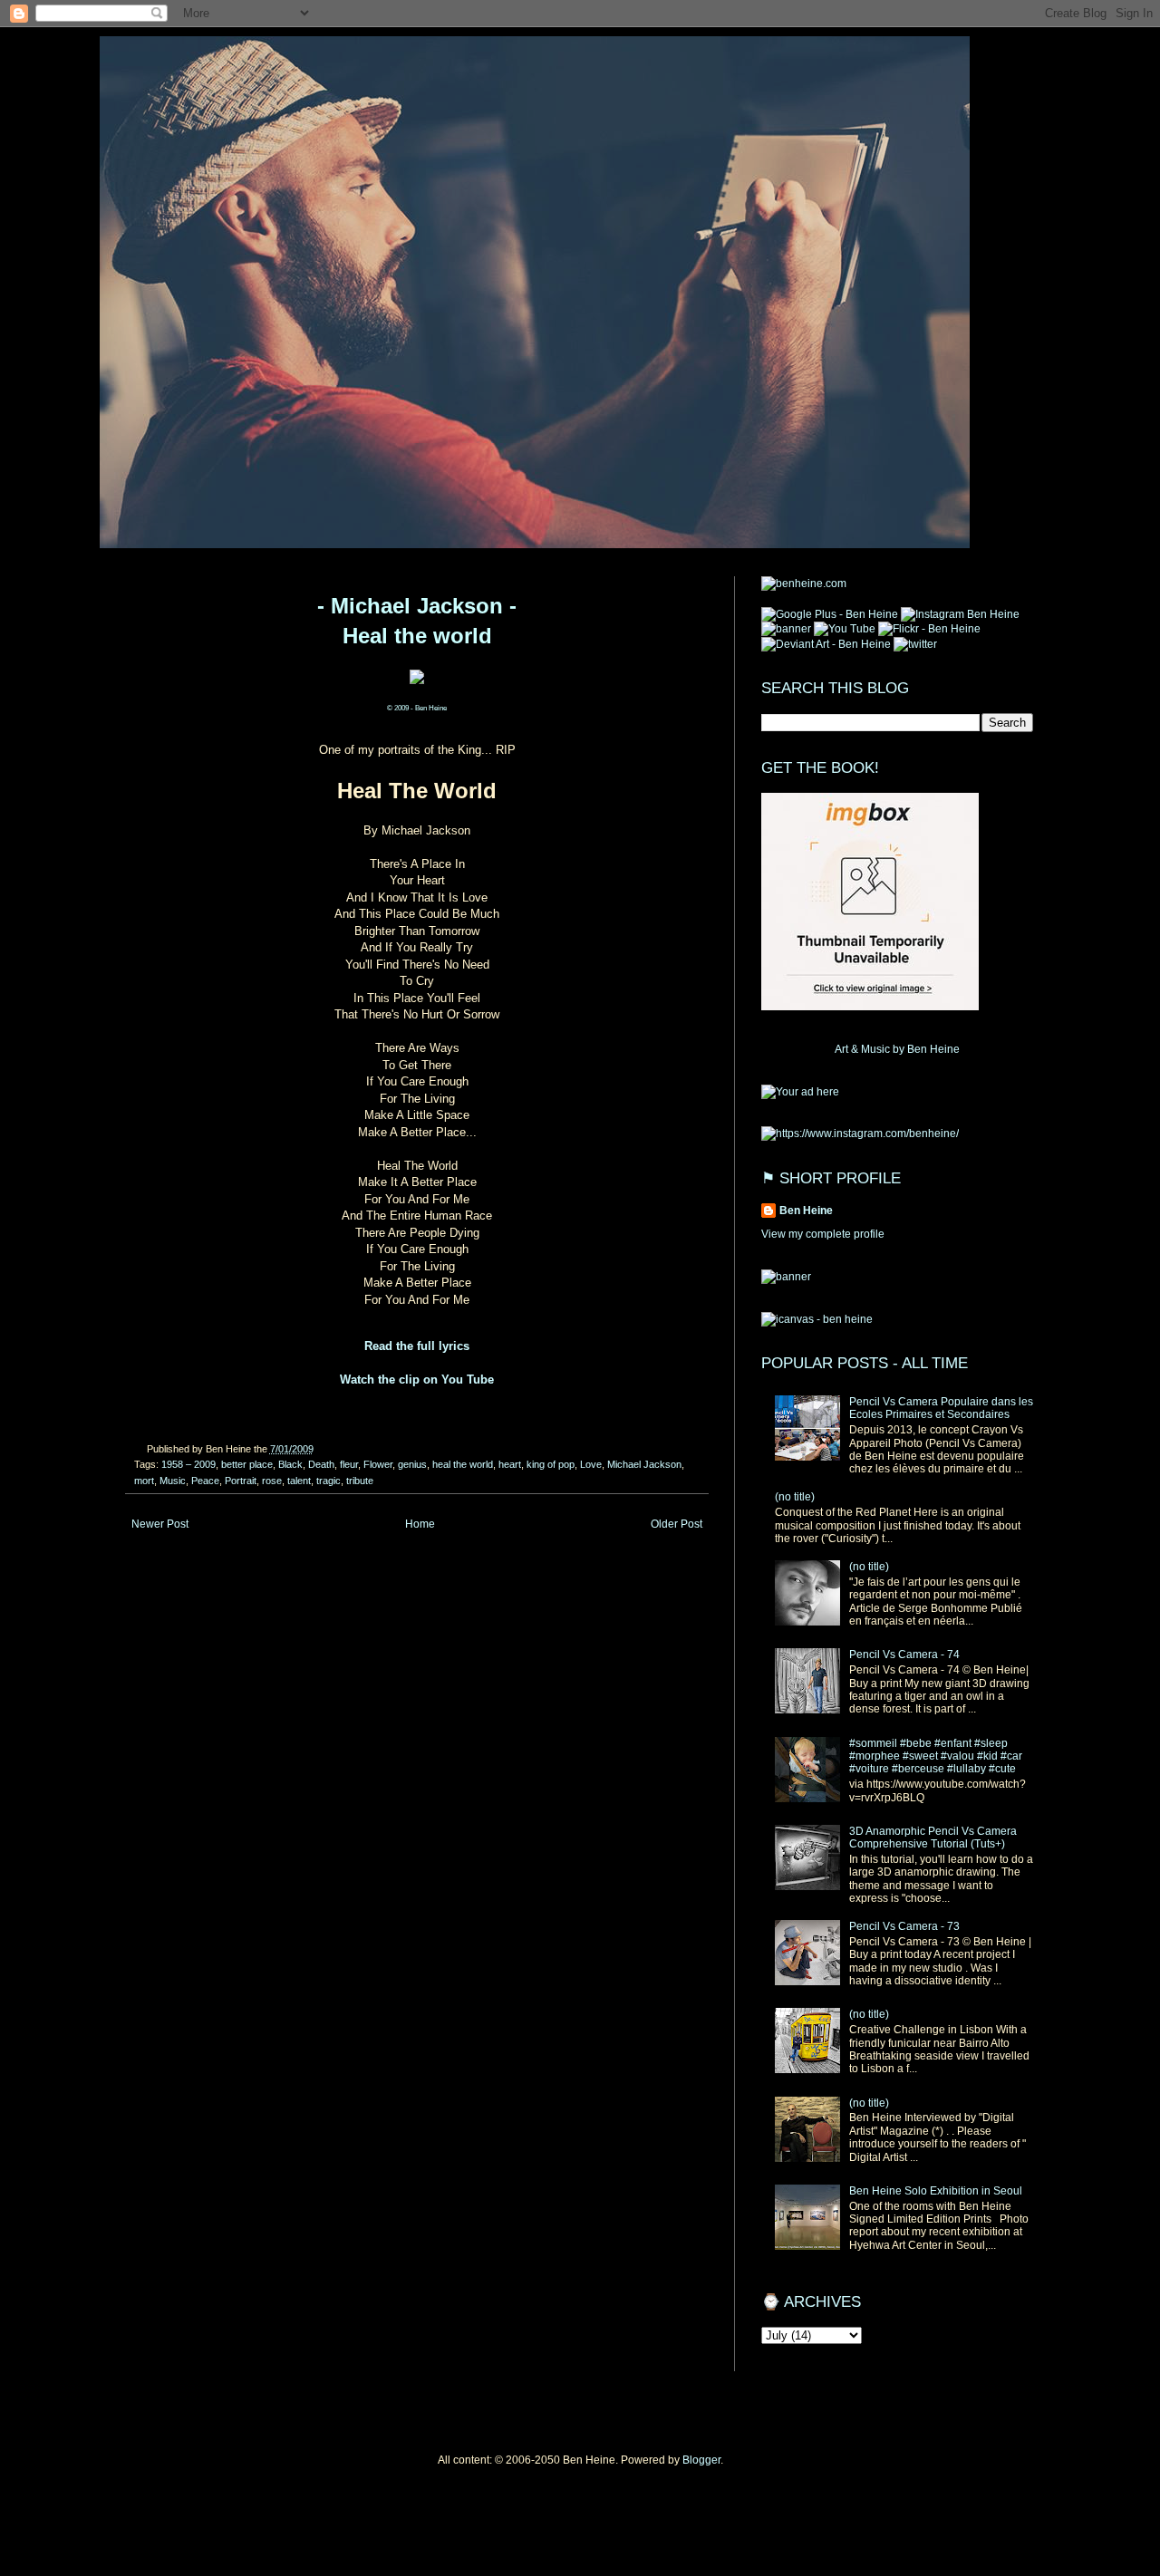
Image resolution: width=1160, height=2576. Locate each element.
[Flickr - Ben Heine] (929, 629)
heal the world (463, 1464)
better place (247, 1464)
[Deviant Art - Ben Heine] (826, 644)
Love (591, 1464)
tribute (360, 1481)
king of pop (551, 1464)
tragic (329, 1481)
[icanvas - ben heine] (817, 1319)
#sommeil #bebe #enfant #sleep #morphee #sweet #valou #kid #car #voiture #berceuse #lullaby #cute (936, 1756)
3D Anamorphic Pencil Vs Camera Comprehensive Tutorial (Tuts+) (933, 1838)
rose (272, 1481)
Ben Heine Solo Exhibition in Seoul (936, 2191)
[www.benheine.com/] (804, 584)
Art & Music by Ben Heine (897, 1049)
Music (173, 1481)
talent (299, 1481)
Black (290, 1464)
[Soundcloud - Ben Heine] (830, 614)
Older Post (677, 1524)
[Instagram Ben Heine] (960, 614)
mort (144, 1481)
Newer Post (160, 1524)
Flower (378, 1464)
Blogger (701, 2460)
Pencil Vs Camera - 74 (904, 1655)
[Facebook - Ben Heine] (786, 629)
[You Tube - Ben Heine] (845, 629)
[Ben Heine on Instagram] (860, 1134)
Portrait (241, 1481)
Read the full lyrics (417, 1346)
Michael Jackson (644, 1464)
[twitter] (915, 644)
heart (510, 1464)
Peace (205, 1481)
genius (412, 1464)
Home (420, 1524)
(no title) (795, 1497)
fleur (349, 1464)
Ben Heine (806, 1211)
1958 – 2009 (188, 1464)
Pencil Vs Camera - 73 (904, 1926)
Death (321, 1464)
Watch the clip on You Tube (417, 1380)
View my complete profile (823, 1234)
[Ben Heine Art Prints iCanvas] (800, 1092)
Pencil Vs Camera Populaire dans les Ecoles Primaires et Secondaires (941, 1408)
